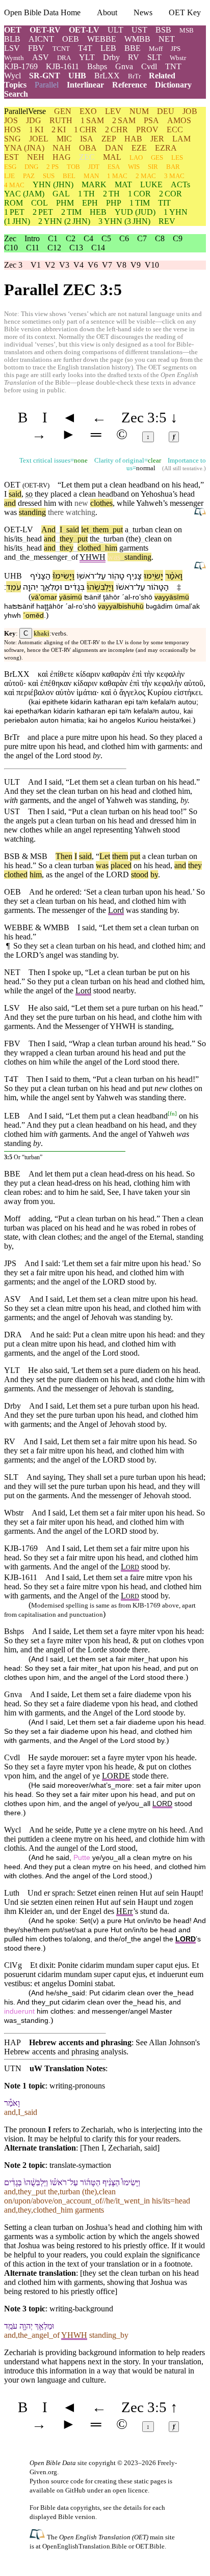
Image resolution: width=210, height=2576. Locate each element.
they (67, 539)
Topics (15, 85)
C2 (71, 238)
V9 (136, 265)
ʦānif (93, 597)
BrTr (134, 76)
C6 (124, 238)
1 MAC (117, 176)
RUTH (61, 120)
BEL (69, 176)
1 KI (36, 130)
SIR (153, 167)
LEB (108, 48)
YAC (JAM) (24, 194)
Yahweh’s (152, 503)
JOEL (39, 139)
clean (163, 529)
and (10, 503)
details (133, 2508)
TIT (164, 203)
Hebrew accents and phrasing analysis (65, 2052)
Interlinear (85, 85)
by (154, 875)
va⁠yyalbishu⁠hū (121, 606)
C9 (178, 238)
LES (177, 158)
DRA (64, 58)
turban (141, 529)
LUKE (151, 184)
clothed (89, 548)
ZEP (109, 139)
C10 (11, 248)
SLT (154, 57)
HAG (62, 157)
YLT (87, 57)
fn (172, 1113)
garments (134, 548)
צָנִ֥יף (134, 576)
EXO (88, 111)
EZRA (166, 148)
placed (121, 865)
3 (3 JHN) (124, 221)
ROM (14, 203)
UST (139, 30)
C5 (106, 238)
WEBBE (102, 39)
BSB (163, 30)
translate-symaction (80, 2165)
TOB (73, 167)
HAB (133, 139)
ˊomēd (33, 616)
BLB (12, 39)
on (178, 529)
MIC (64, 139)
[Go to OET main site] (38, 2537)
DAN (114, 148)
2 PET (43, 212)
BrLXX (107, 76)
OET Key (185, 12)
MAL (112, 157)
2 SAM (124, 120)
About (107, 12)
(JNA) (24, 148)
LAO (136, 158)
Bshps (97, 66)
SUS (49, 176)
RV (134, 57)
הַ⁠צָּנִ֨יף (40, 576)
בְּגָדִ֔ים (74, 587)
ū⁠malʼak (187, 606)
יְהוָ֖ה (31, 587)
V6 (93, 265)
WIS (134, 167)
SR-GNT (45, 76)
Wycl (12, 76)
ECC (175, 130)
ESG (10, 167)
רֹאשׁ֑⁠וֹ (85, 576)
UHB (77, 76)
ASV (41, 57)
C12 (54, 248)
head (34, 539)
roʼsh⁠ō (142, 597)
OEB (71, 39)
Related (162, 76)
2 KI (59, 130)
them (99, 529)
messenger (187, 503)
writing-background (81, 2309)
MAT (123, 184)
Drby (111, 57)
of (73, 557)
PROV (147, 130)
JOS (11, 120)
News (143, 12)
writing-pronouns (77, 2086)
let (85, 529)
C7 (142, 238)
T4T (85, 48)
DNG (31, 167)
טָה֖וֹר (116, 576)
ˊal (126, 597)
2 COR (170, 194)
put (116, 529)
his (9, 865)
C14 (98, 248)
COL (40, 203)
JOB (190, 111)
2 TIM (71, 212)
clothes (101, 503)
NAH (62, 148)
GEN (63, 111)
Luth (12, 1893)
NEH (36, 157)
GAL (61, 194)
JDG (34, 120)
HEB (98, 212)
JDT (94, 167)
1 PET (14, 212)
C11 (33, 248)
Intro (32, 238)
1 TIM (140, 203)
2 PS (52, 167)
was (114, 557)
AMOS (179, 120)
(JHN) (53, 184)
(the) (133, 539)
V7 (107, 265)
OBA (88, 148)
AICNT (41, 39)
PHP (114, 203)
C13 (76, 248)
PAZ (29, 176)
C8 (160, 238)
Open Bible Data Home (42, 12)
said (15, 494)
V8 (121, 265)
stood (140, 875)
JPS (176, 49)
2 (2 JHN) (64, 221)
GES (157, 158)
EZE (139, 148)
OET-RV (45, 30)
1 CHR (85, 130)
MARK (94, 184)
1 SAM (92, 120)
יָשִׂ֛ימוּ (153, 576)
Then (64, 856)
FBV (36, 48)
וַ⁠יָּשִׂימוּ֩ (63, 576)
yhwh (12, 616)
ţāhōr (111, 597)
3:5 (8, 1157)
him (109, 548)
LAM (181, 139)
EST (11, 157)
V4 (78, 265)
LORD (117, 875)
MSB (187, 30)
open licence (130, 2490)
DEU (166, 111)
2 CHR (116, 130)
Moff (156, 49)
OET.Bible (150, 2546)
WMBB (137, 39)
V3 (64, 265)
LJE (9, 176)
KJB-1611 (62, 66)
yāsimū (71, 597)
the (95, 539)
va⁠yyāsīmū (172, 597)
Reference (129, 85)
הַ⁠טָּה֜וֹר (158, 587)
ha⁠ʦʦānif (19, 606)
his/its (13, 539)
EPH (90, 203)
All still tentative (183, 468)
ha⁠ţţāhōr (50, 606)
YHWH (93, 557)
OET (13, 30)
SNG (12, 139)
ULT (115, 30)
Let (105, 856)
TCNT (61, 49)
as (49, 875)
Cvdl (149, 66)
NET (167, 39)
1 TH (86, 194)
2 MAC (146, 176)
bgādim (159, 606)
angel (75, 875)
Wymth (14, 58)
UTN (13, 2068)
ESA (114, 167)
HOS (12, 130)
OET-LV (84, 30)
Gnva (124, 66)
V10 (152, 265)
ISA (87, 139)
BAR (173, 167)
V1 (36, 265)
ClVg (13, 1965)
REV (167, 221)
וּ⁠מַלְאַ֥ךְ (51, 587)
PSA (151, 120)
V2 (50, 265)
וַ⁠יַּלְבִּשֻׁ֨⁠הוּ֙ (100, 587)
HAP (12, 2042)
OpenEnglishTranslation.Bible (85, 2546)
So (43, 865)
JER (157, 139)
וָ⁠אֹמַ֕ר (174, 576)
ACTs (180, 184)
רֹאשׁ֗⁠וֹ (125, 587)
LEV (113, 111)
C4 (88, 238)
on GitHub (71, 2490)
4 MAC (14, 185)
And (48, 529)
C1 (53, 238)
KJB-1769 (21, 66)
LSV (12, 48)
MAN (91, 176)
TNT (173, 66)
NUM (139, 111)
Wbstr (178, 58)
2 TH (111, 194)
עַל (101, 576)
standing (32, 512)
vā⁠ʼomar (44, 597)
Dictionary (173, 85)
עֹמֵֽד (14, 587)
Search (16, 94)
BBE (133, 48)
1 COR (139, 194)
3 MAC (174, 176)
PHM (65, 203)
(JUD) (135, 212)
